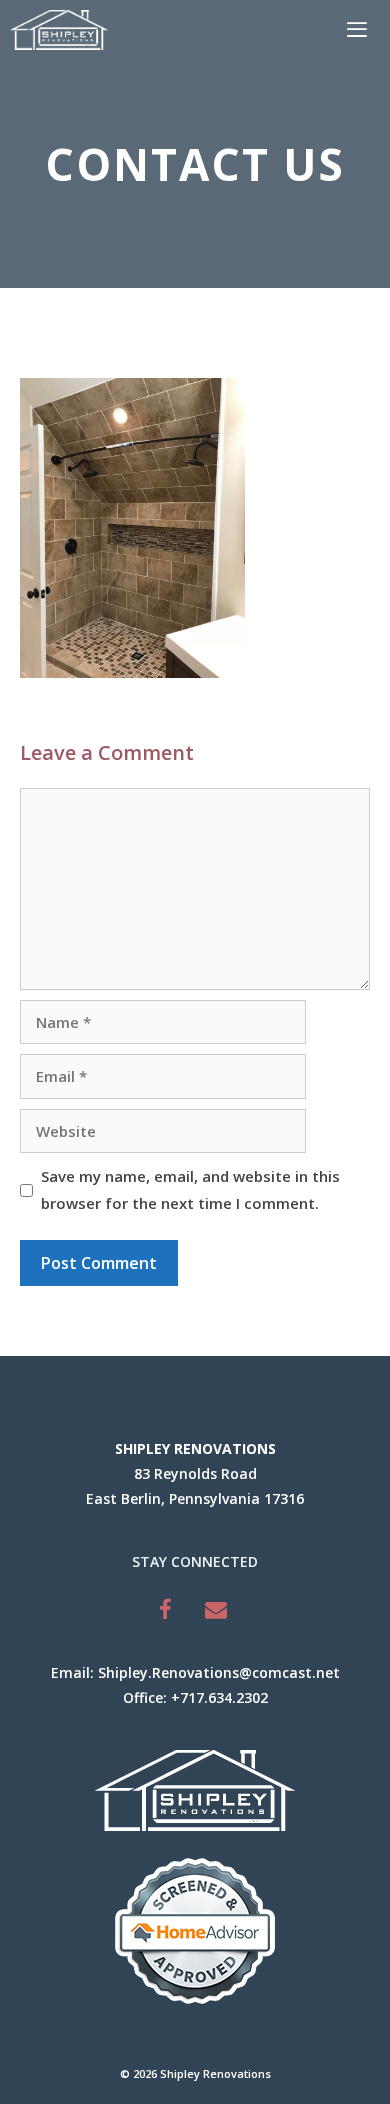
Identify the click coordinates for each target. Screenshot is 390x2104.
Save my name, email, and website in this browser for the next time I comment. (190, 1189)
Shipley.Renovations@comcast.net (219, 1672)
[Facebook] (166, 1609)
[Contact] (216, 1609)
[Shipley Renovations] (59, 30)
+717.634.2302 (219, 1697)
